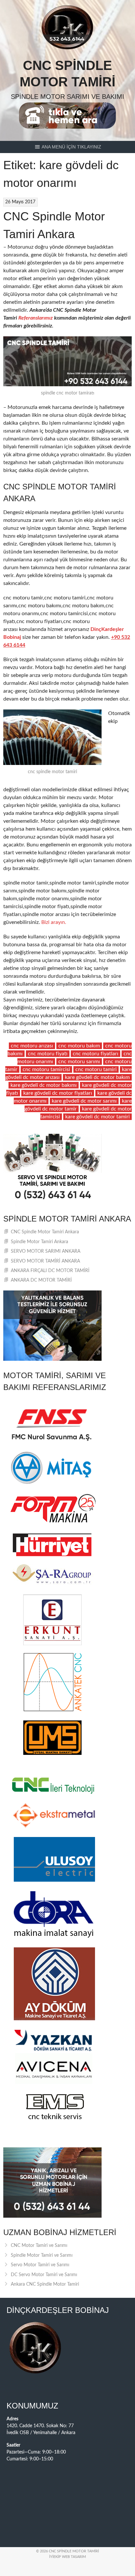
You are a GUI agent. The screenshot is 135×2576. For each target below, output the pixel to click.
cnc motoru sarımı (79, 1062)
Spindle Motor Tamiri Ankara (39, 1242)
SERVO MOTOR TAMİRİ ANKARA (45, 1261)
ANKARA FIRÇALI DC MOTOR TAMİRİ (50, 1271)
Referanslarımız (36, 318)
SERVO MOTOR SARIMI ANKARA (46, 1251)
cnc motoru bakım (79, 1046)
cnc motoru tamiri (96, 1069)
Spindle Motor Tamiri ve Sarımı (42, 2255)
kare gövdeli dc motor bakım (97, 1077)
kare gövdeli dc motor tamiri (97, 1117)
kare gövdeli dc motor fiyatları (58, 1093)
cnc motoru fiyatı (48, 1054)
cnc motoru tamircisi (46, 1069)
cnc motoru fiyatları (96, 1054)
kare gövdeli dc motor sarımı (84, 1101)
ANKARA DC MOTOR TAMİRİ (41, 1280)
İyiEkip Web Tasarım (67, 2557)
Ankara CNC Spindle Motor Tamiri (45, 2284)
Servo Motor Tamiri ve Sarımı (40, 2265)
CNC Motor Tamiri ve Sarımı (39, 2246)
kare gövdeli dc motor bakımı (44, 1085)
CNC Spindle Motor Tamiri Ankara (45, 1232)
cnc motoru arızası (32, 1046)
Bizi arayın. (54, 922)
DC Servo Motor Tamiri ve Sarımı (44, 2275)
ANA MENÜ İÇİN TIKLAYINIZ (71, 147)
